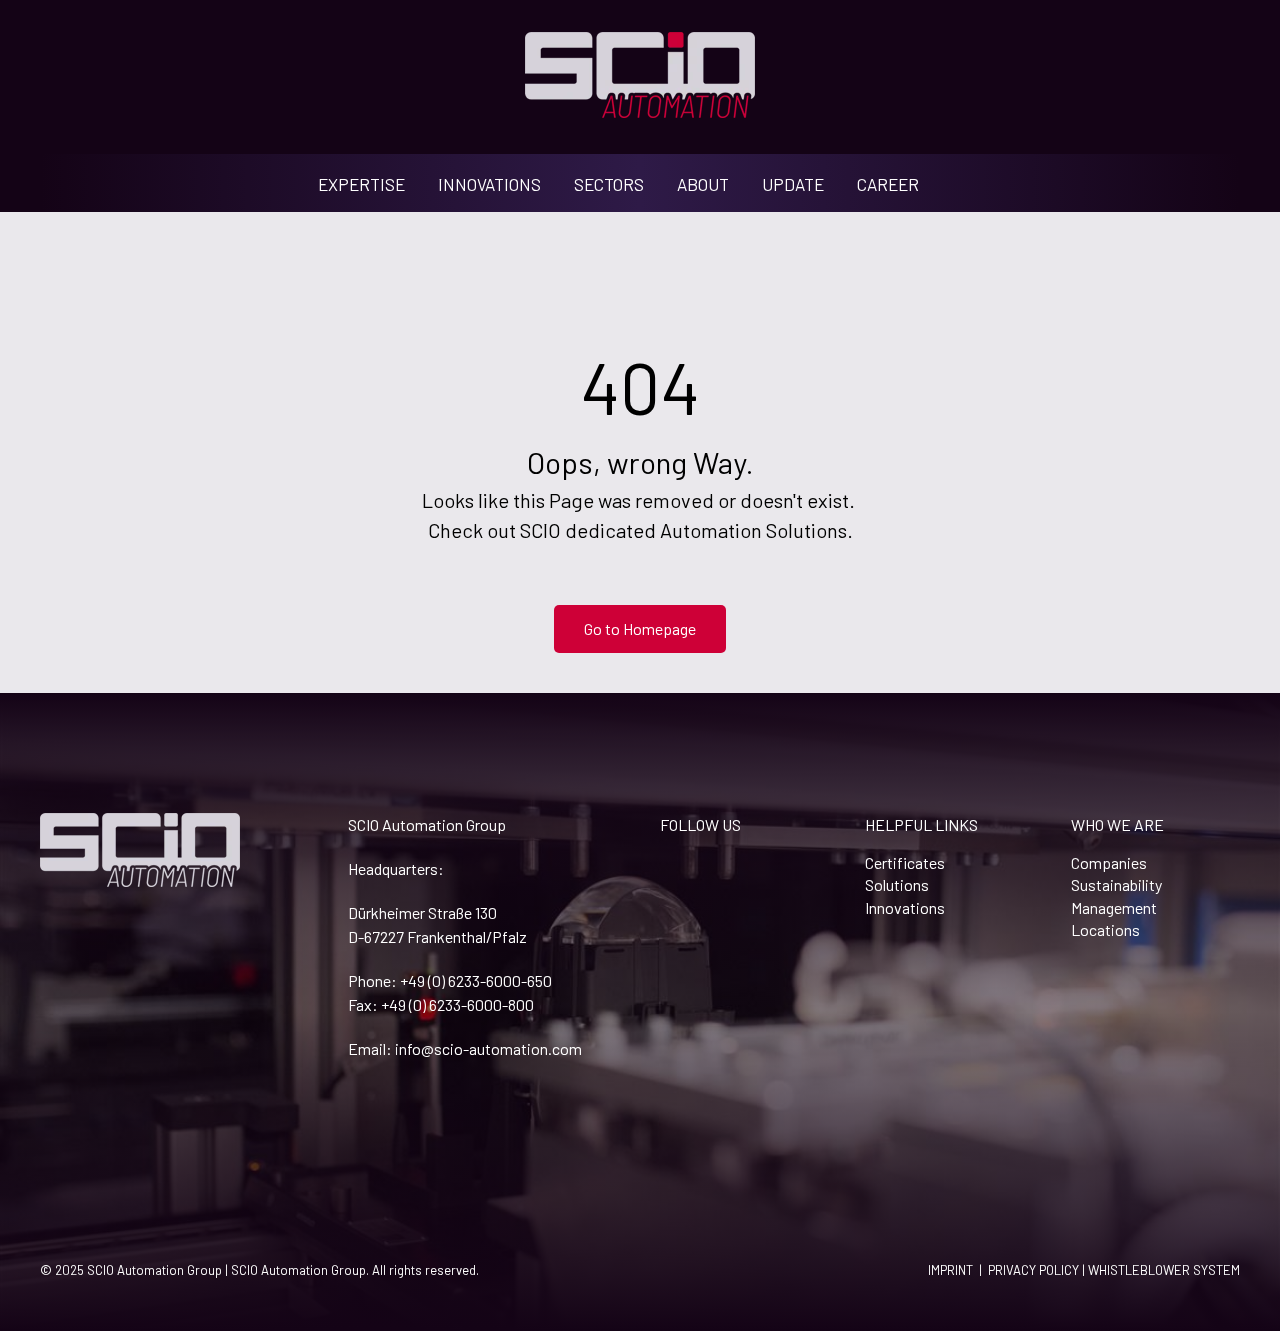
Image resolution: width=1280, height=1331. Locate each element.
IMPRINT (950, 1270)
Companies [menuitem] (1109, 862)
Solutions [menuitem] (897, 884)
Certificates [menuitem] (905, 862)
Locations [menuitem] (1105, 929)
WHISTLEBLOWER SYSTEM (1164, 1270)
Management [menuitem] (1114, 907)
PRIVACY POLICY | (1038, 1270)
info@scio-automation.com (488, 1048)
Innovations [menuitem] (905, 907)
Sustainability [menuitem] (1116, 884)
